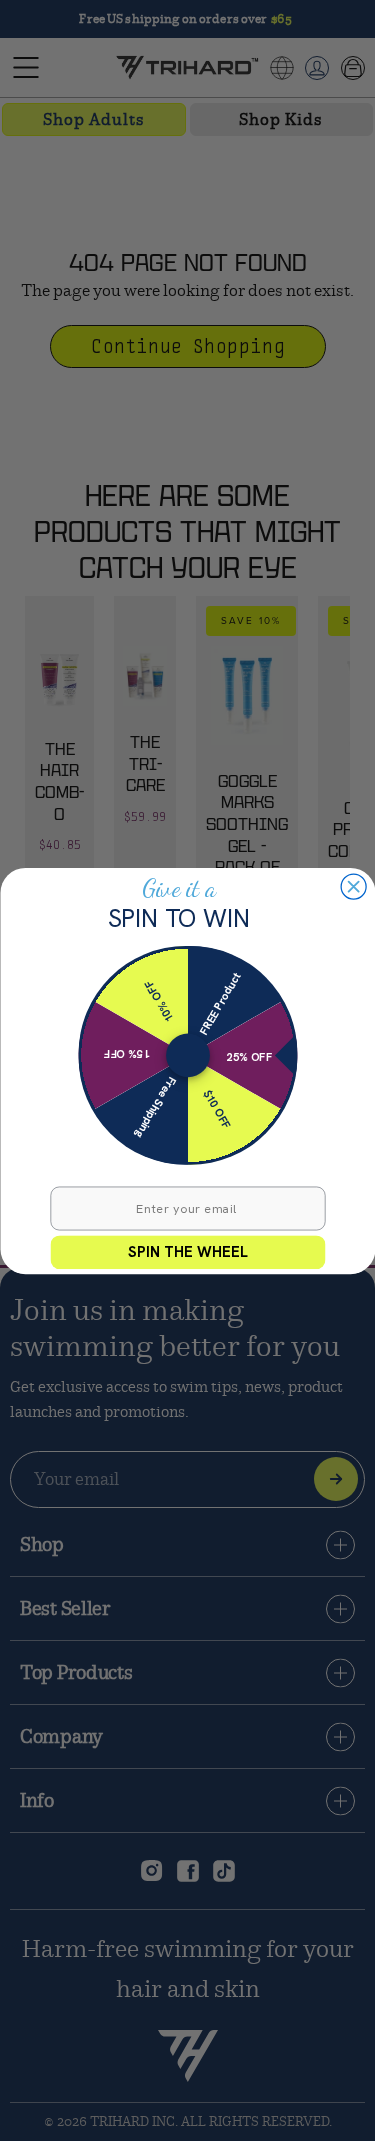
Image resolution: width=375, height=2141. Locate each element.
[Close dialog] (353, 886)
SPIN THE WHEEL (188, 1251)
